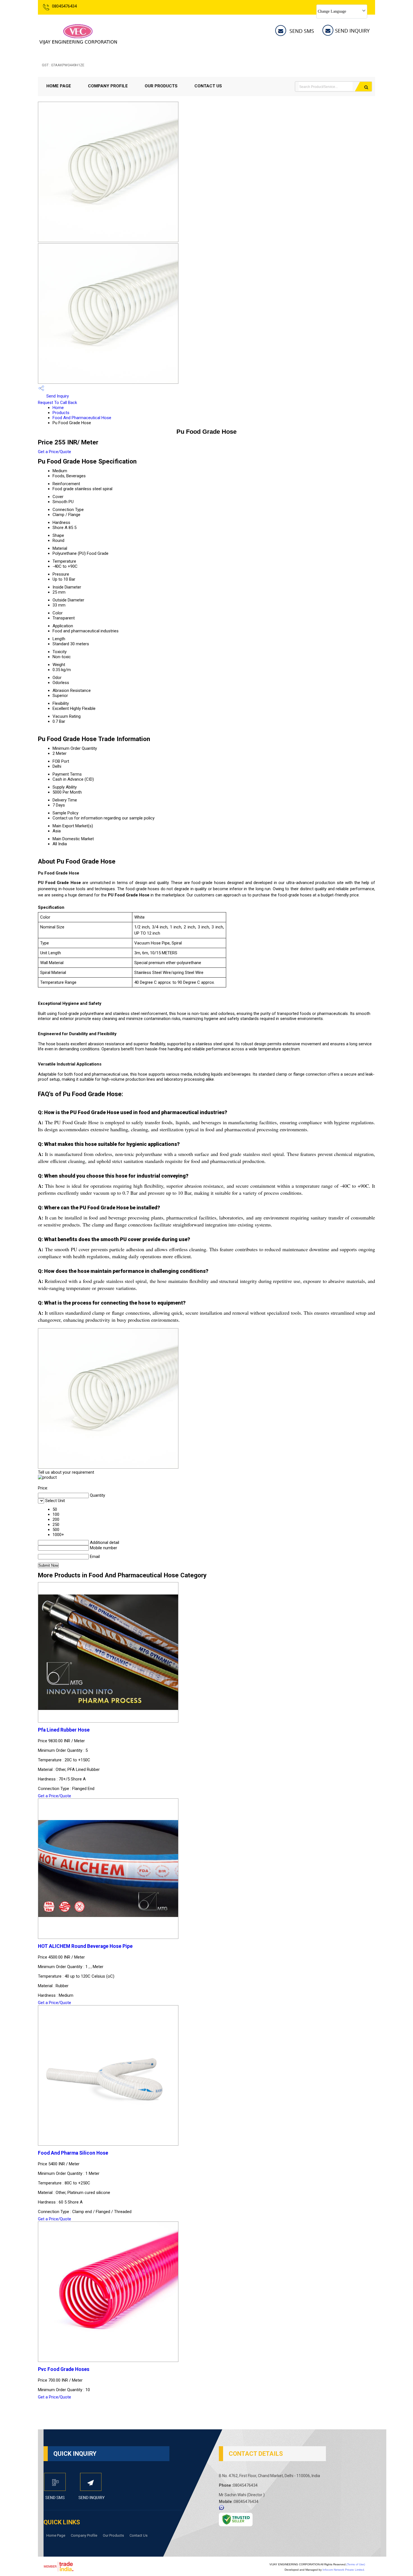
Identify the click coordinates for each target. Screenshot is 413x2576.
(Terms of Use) (356, 2564)
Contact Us (208, 86)
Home (58, 408)
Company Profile (108, 86)
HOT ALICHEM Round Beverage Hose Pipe (85, 1946)
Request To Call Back (57, 403)
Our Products (161, 86)
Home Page (59, 86)
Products (61, 413)
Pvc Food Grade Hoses (64, 2369)
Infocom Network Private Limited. (344, 2570)
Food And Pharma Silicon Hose (73, 2153)
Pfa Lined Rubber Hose (64, 1730)
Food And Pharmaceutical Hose (82, 418)
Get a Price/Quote (55, 452)
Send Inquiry (57, 396)
